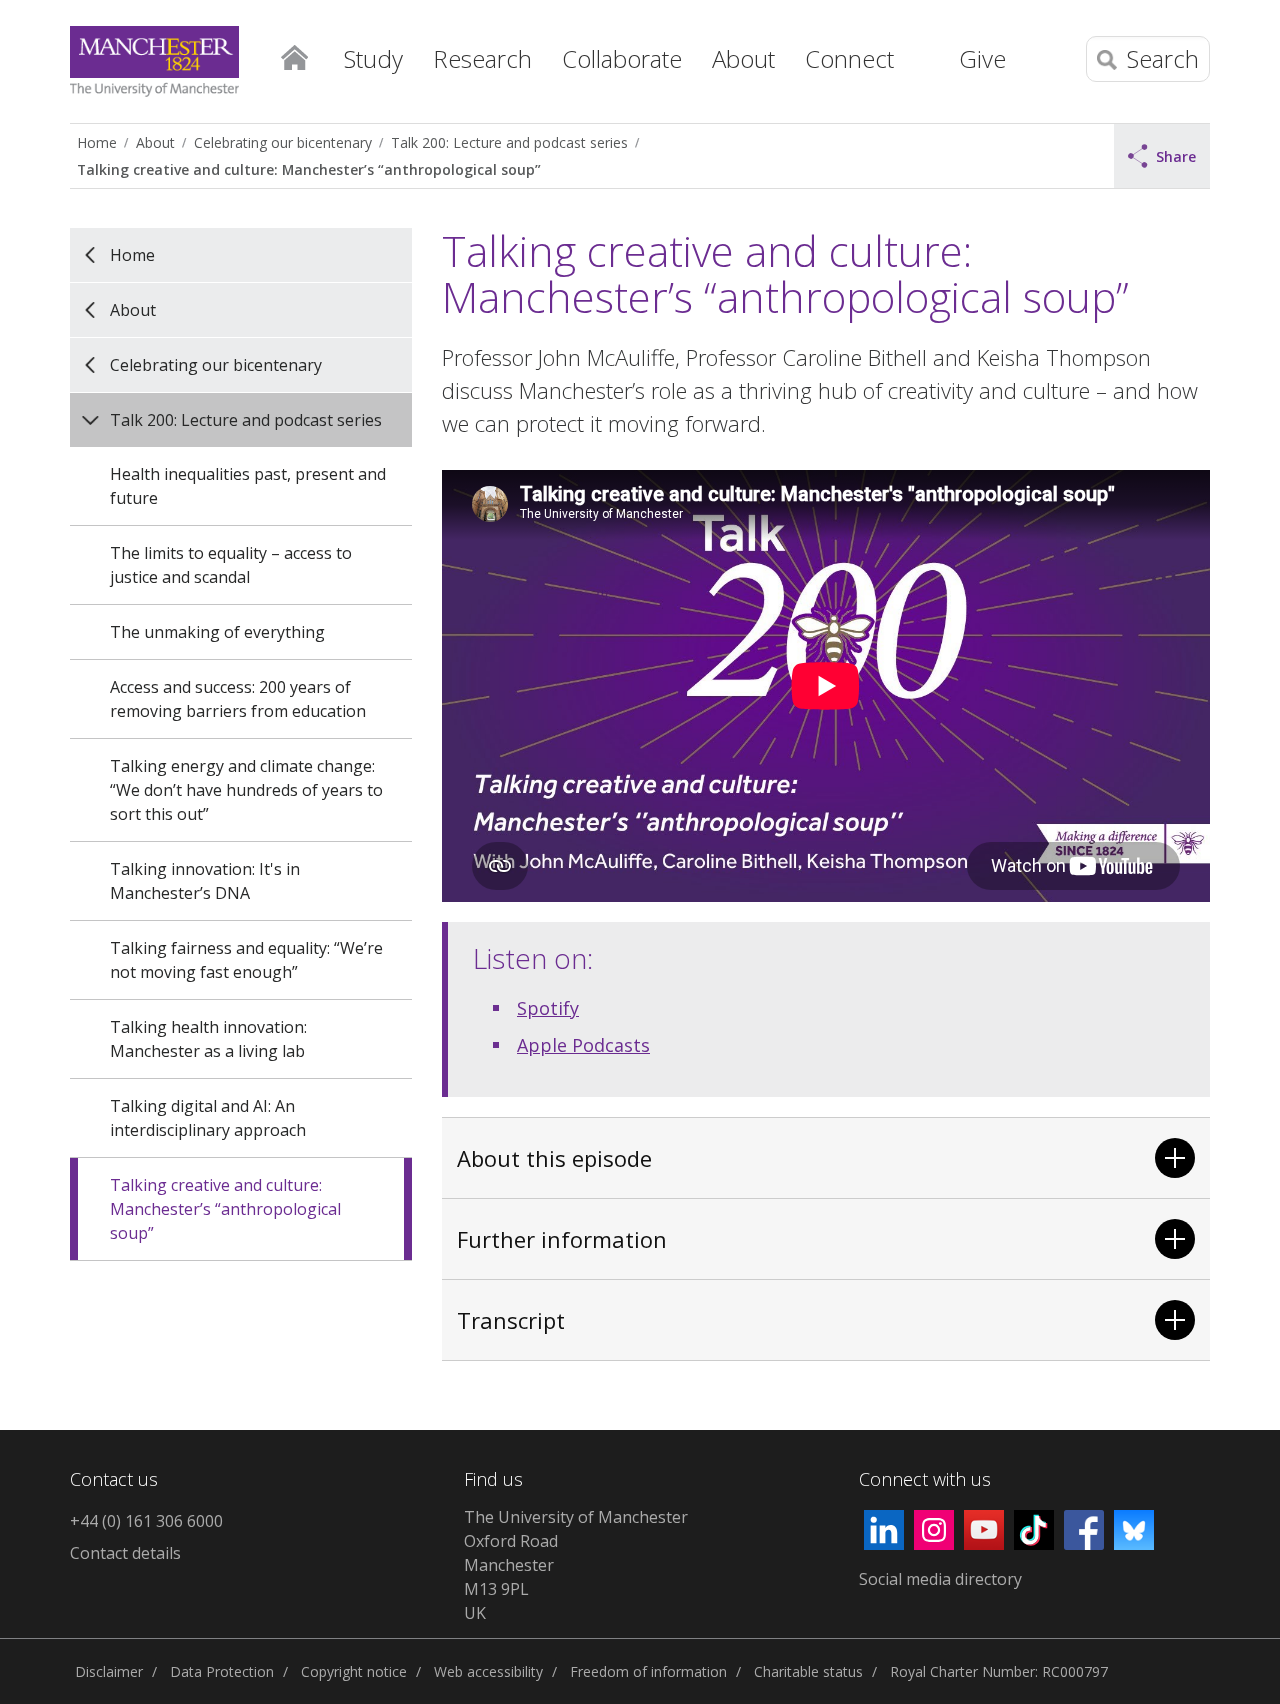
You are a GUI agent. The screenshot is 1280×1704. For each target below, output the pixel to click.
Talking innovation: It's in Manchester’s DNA (205, 881)
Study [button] (373, 58)
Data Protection (222, 1671)
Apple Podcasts (583, 1045)
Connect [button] (849, 58)
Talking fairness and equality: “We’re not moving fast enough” (246, 960)
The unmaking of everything (217, 632)
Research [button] (482, 58)
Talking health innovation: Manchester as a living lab (208, 1039)
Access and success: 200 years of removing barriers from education (238, 699)
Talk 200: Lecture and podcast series (509, 142)
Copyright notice (354, 1671)
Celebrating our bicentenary (283, 142)
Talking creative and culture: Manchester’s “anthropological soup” (309, 169)
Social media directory (940, 1579)
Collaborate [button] (622, 58)
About (155, 142)
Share (1176, 156)
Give (982, 58)
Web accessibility (488, 1671)
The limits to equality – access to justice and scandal (231, 565)
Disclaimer (109, 1671)
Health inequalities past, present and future (248, 486)
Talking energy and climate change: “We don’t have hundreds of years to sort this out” (246, 790)
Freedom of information (648, 1671)
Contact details (125, 1553)
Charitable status (808, 1671)
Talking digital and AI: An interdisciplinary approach (208, 1118)
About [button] (743, 58)
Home (294, 56)
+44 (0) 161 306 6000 (146, 1521)
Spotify (548, 1008)
